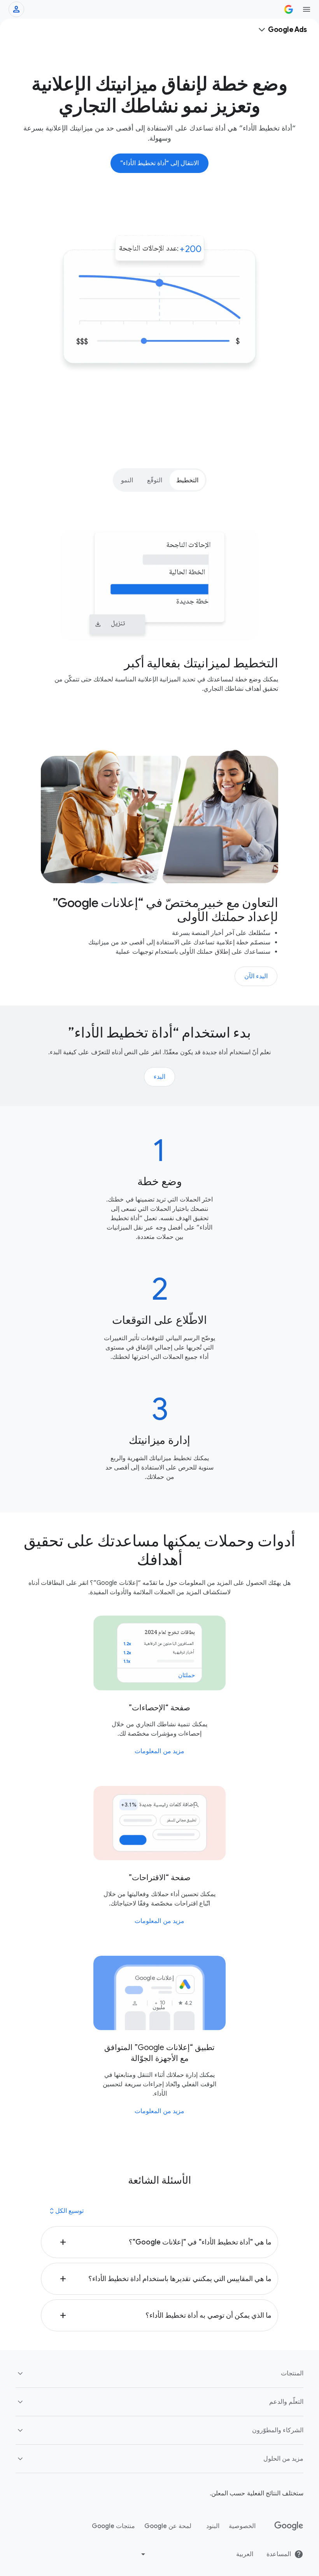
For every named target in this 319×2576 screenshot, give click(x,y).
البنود (213, 2526)
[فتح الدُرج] (307, 9)
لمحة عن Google (168, 2526)
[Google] (289, 2526)
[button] (159, 2242)
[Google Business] (289, 9)
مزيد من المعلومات (159, 1751)
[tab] (187, 480)
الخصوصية (242, 2526)
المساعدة (279, 2554)
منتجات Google (113, 2526)
